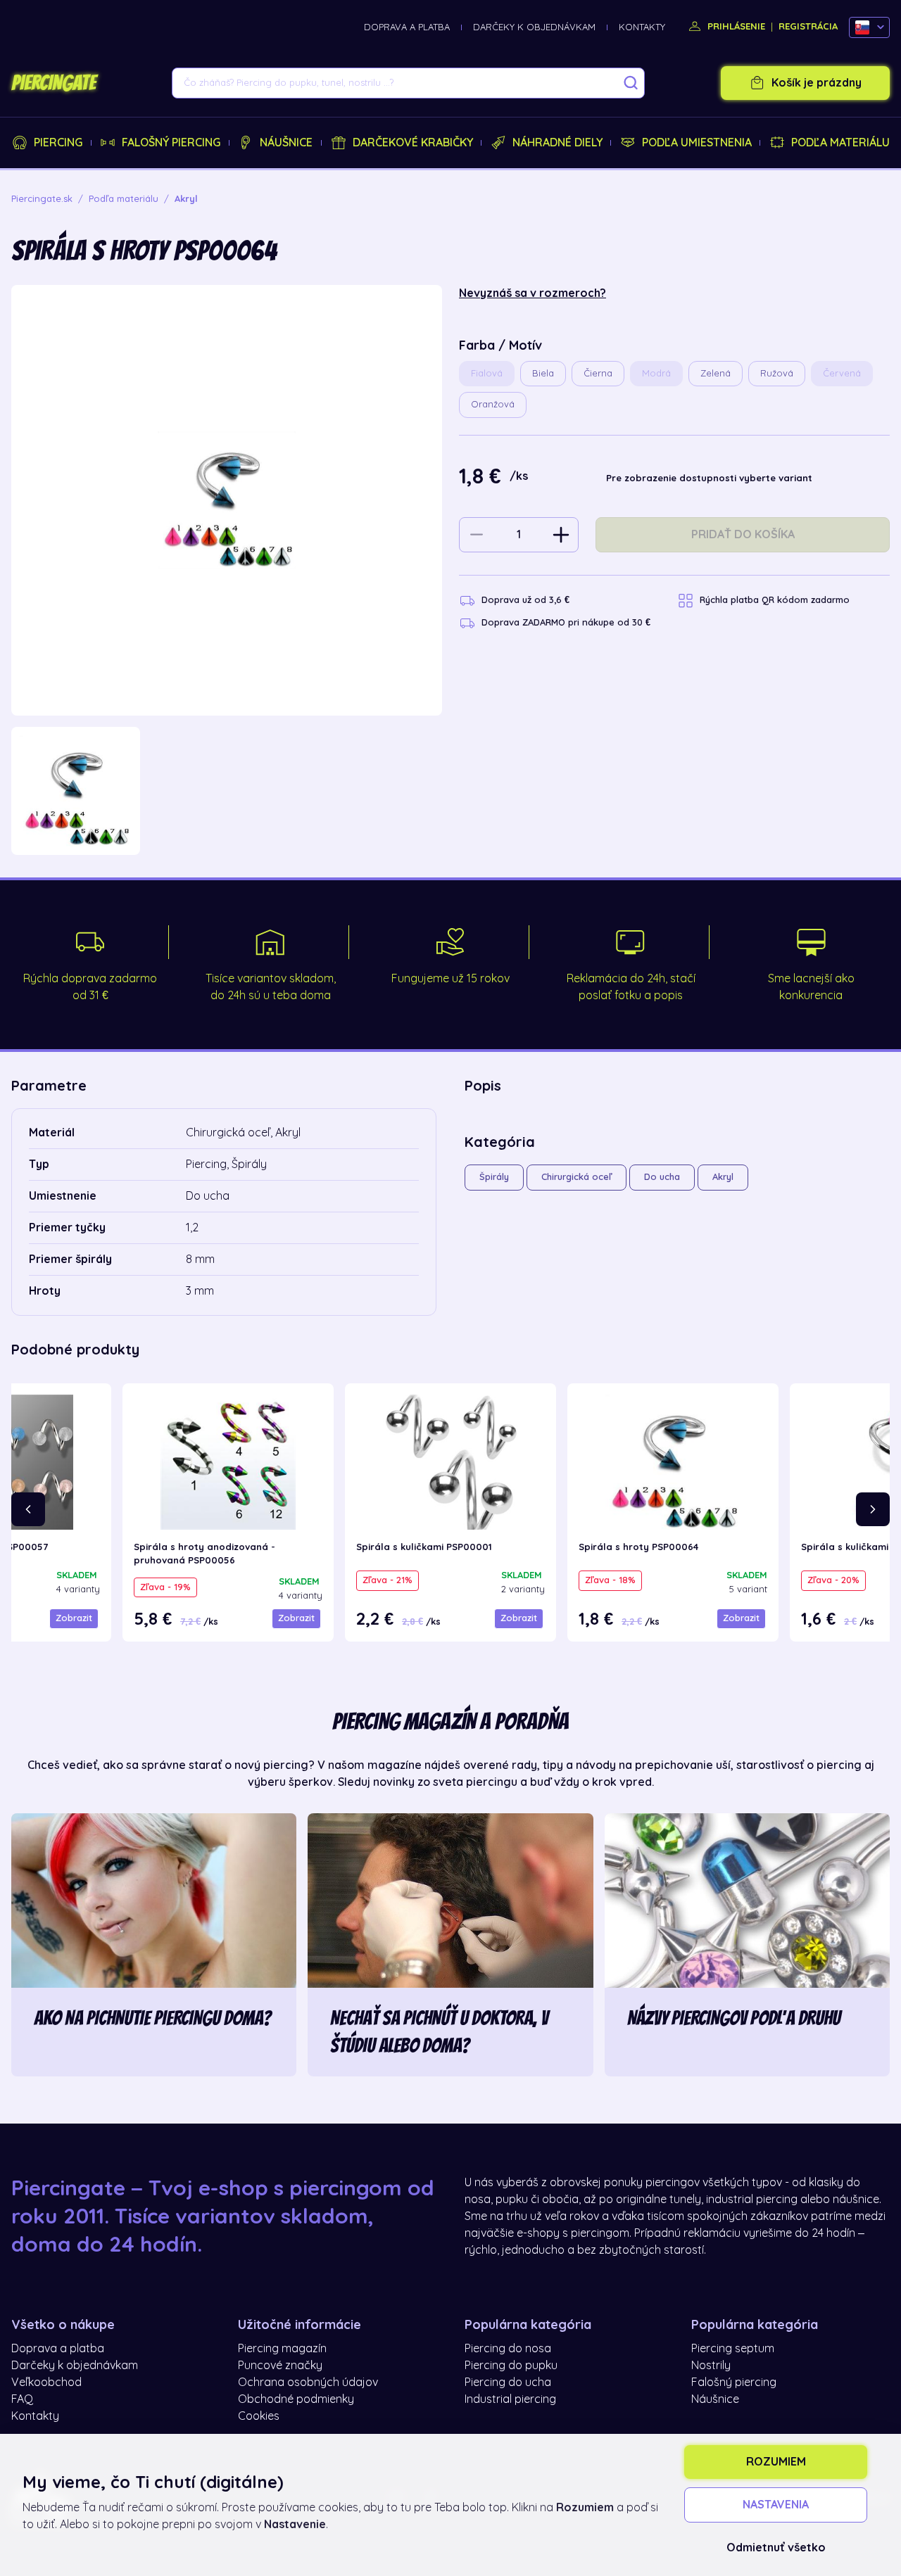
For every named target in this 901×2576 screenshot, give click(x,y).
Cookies (259, 2416)
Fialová (487, 373)
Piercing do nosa (508, 2349)
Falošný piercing (171, 143)
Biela (543, 373)
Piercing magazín (282, 2349)
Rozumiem (776, 2462)
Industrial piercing (510, 2399)
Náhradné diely (557, 143)
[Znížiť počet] (477, 535)
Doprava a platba (407, 27)
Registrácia (808, 26)
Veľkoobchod (46, 2383)
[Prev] (28, 1509)
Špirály (494, 1177)
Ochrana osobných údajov (308, 2383)
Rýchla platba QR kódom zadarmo (775, 600)
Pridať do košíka (743, 535)
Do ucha (662, 1177)
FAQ (22, 2399)
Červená (842, 373)
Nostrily (711, 2366)
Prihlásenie (735, 26)
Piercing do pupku (511, 2366)
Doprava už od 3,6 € (525, 600)
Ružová (777, 373)
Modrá (656, 373)
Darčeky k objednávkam (534, 27)
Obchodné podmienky (296, 2399)
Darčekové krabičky (413, 143)
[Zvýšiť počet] (561, 535)
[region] (227, 791)
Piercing (58, 143)
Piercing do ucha (508, 2383)
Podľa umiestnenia (697, 143)
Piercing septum (733, 2349)
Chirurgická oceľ (576, 1177)
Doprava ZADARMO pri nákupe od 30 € (566, 622)
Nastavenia (776, 2505)
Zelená (716, 373)
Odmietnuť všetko (776, 2548)
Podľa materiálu (840, 143)
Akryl (723, 1177)
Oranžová (493, 404)
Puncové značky (280, 2366)
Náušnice (286, 143)
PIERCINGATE (53, 83)
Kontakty (642, 27)
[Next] (873, 1509)
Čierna (598, 373)
